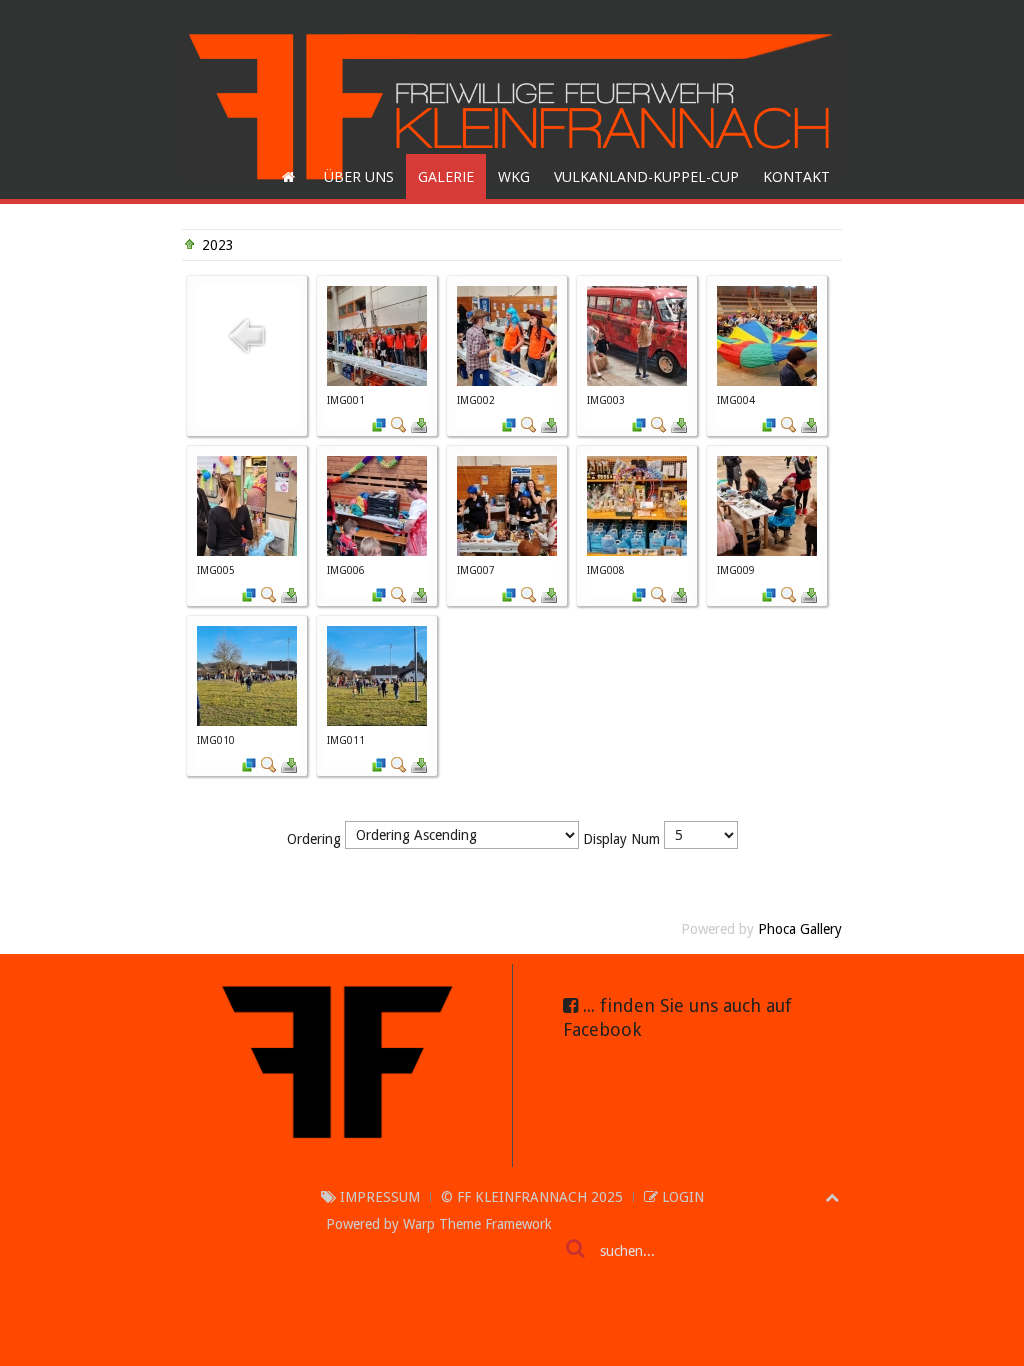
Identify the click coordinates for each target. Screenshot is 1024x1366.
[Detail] (399, 423)
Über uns (359, 176)
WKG (514, 176)
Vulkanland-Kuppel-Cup (646, 176)
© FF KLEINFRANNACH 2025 (532, 1197)
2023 (218, 245)
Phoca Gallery (800, 929)
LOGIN (681, 1197)
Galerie (446, 176)
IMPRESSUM (378, 1197)
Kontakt (796, 176)
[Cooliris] (379, 423)
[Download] (419, 423)
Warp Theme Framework (477, 1224)
